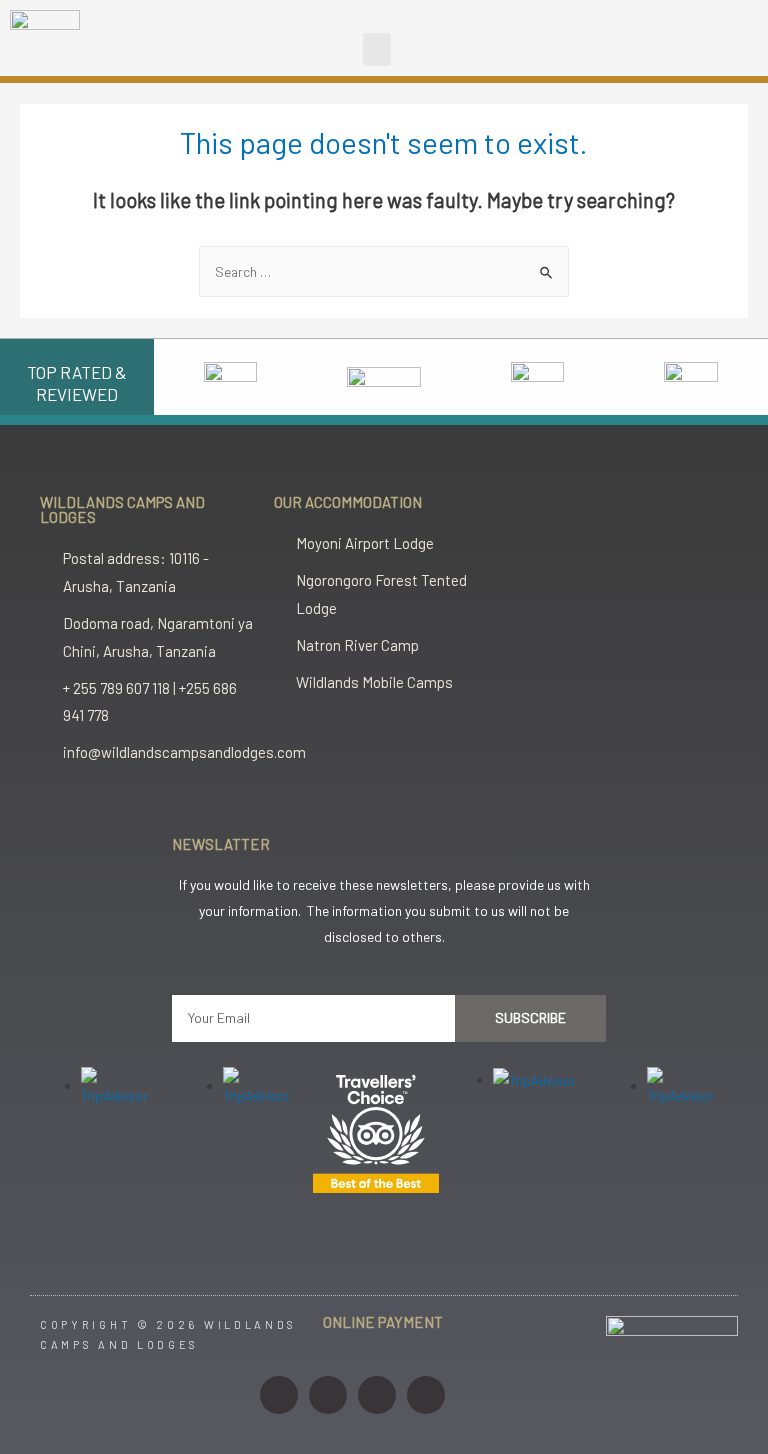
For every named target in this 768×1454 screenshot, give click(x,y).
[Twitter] (377, 1395)
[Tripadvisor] (426, 1395)
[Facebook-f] (328, 1395)
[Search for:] (384, 271)
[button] (377, 49)
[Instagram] (279, 1395)
